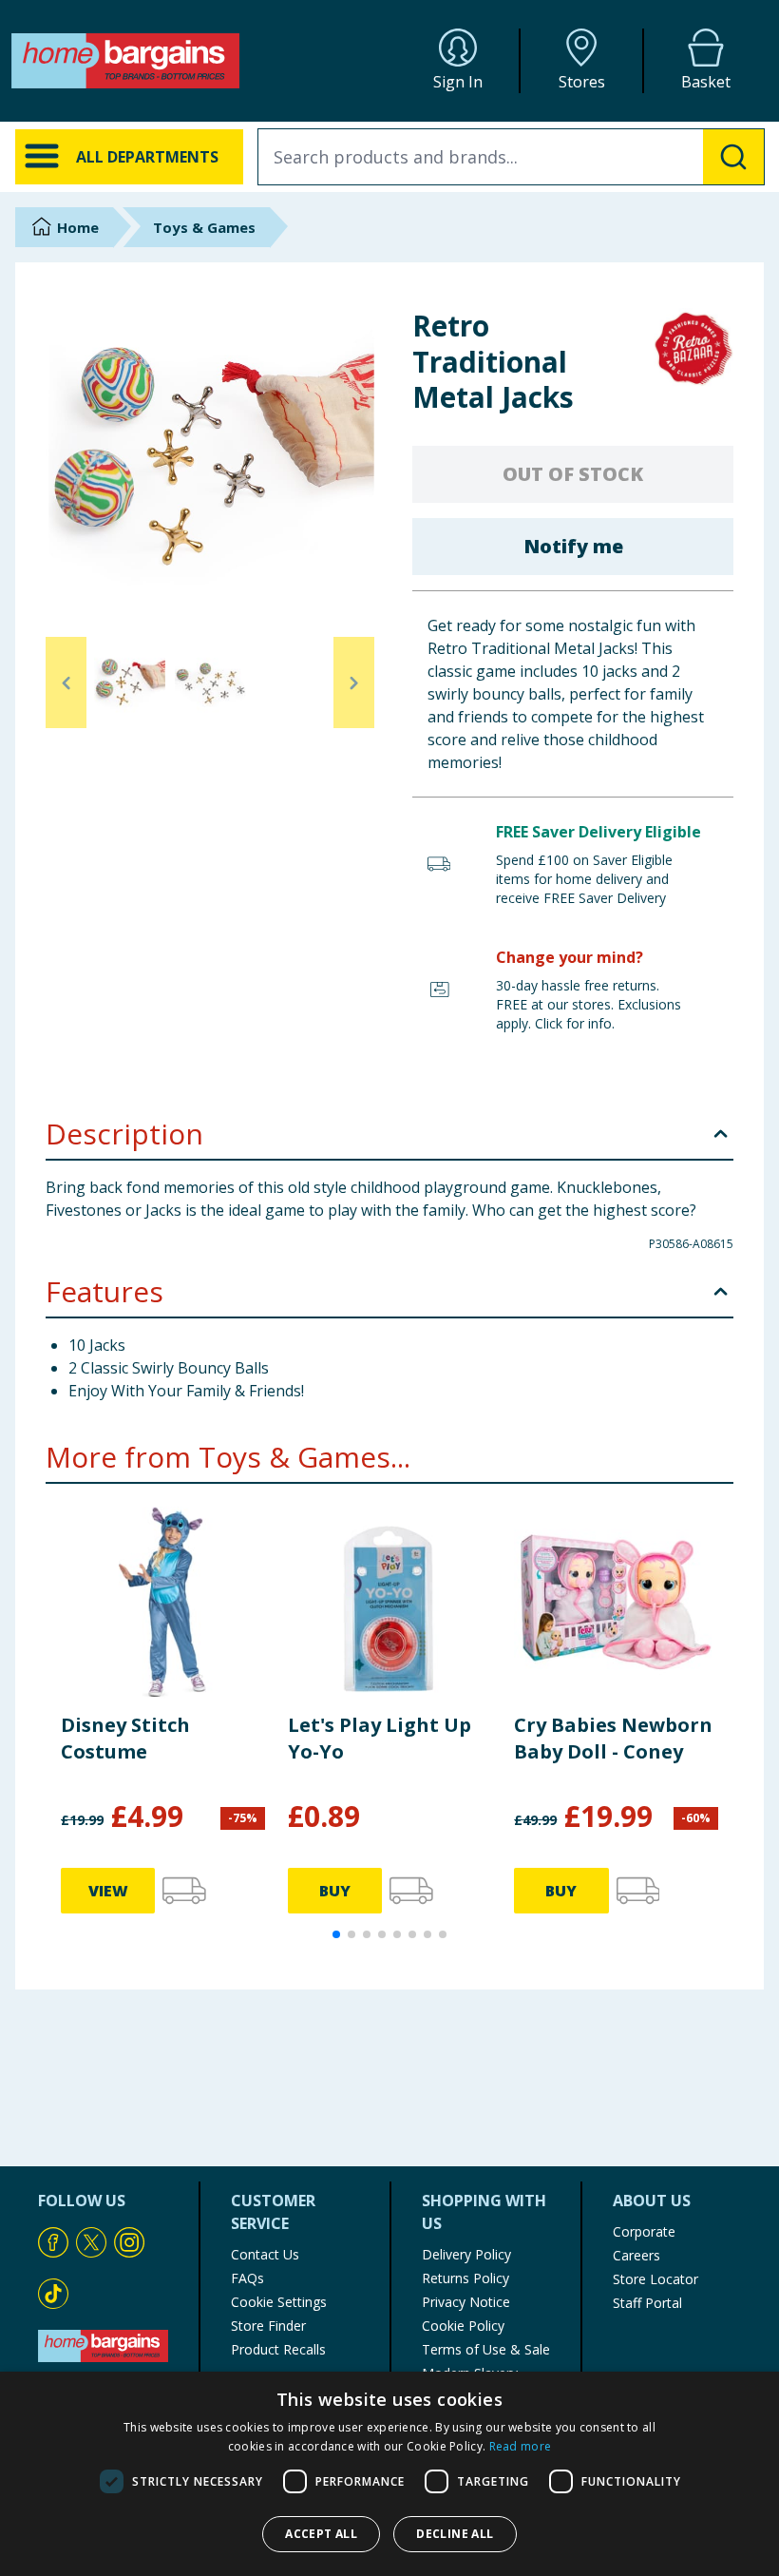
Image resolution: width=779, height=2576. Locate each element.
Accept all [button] (321, 2534)
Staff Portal (647, 2303)
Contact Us (265, 2254)
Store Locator (655, 2279)
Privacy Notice (466, 2302)
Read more (521, 2446)
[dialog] (389, 2474)
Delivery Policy (466, 2254)
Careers (636, 2255)
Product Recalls (278, 2349)
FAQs (247, 2278)
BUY (335, 1891)
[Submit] (733, 157)
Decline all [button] (455, 2534)
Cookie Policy (463, 2326)
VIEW (108, 1891)
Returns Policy (465, 2278)
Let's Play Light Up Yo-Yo (380, 1738)
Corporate (644, 2231)
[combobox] (511, 157)
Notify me (573, 546)
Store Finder (268, 2326)
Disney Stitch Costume (125, 1738)
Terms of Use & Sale (486, 2349)
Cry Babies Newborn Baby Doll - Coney (613, 1738)
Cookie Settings (279, 2302)
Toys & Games (204, 227)
